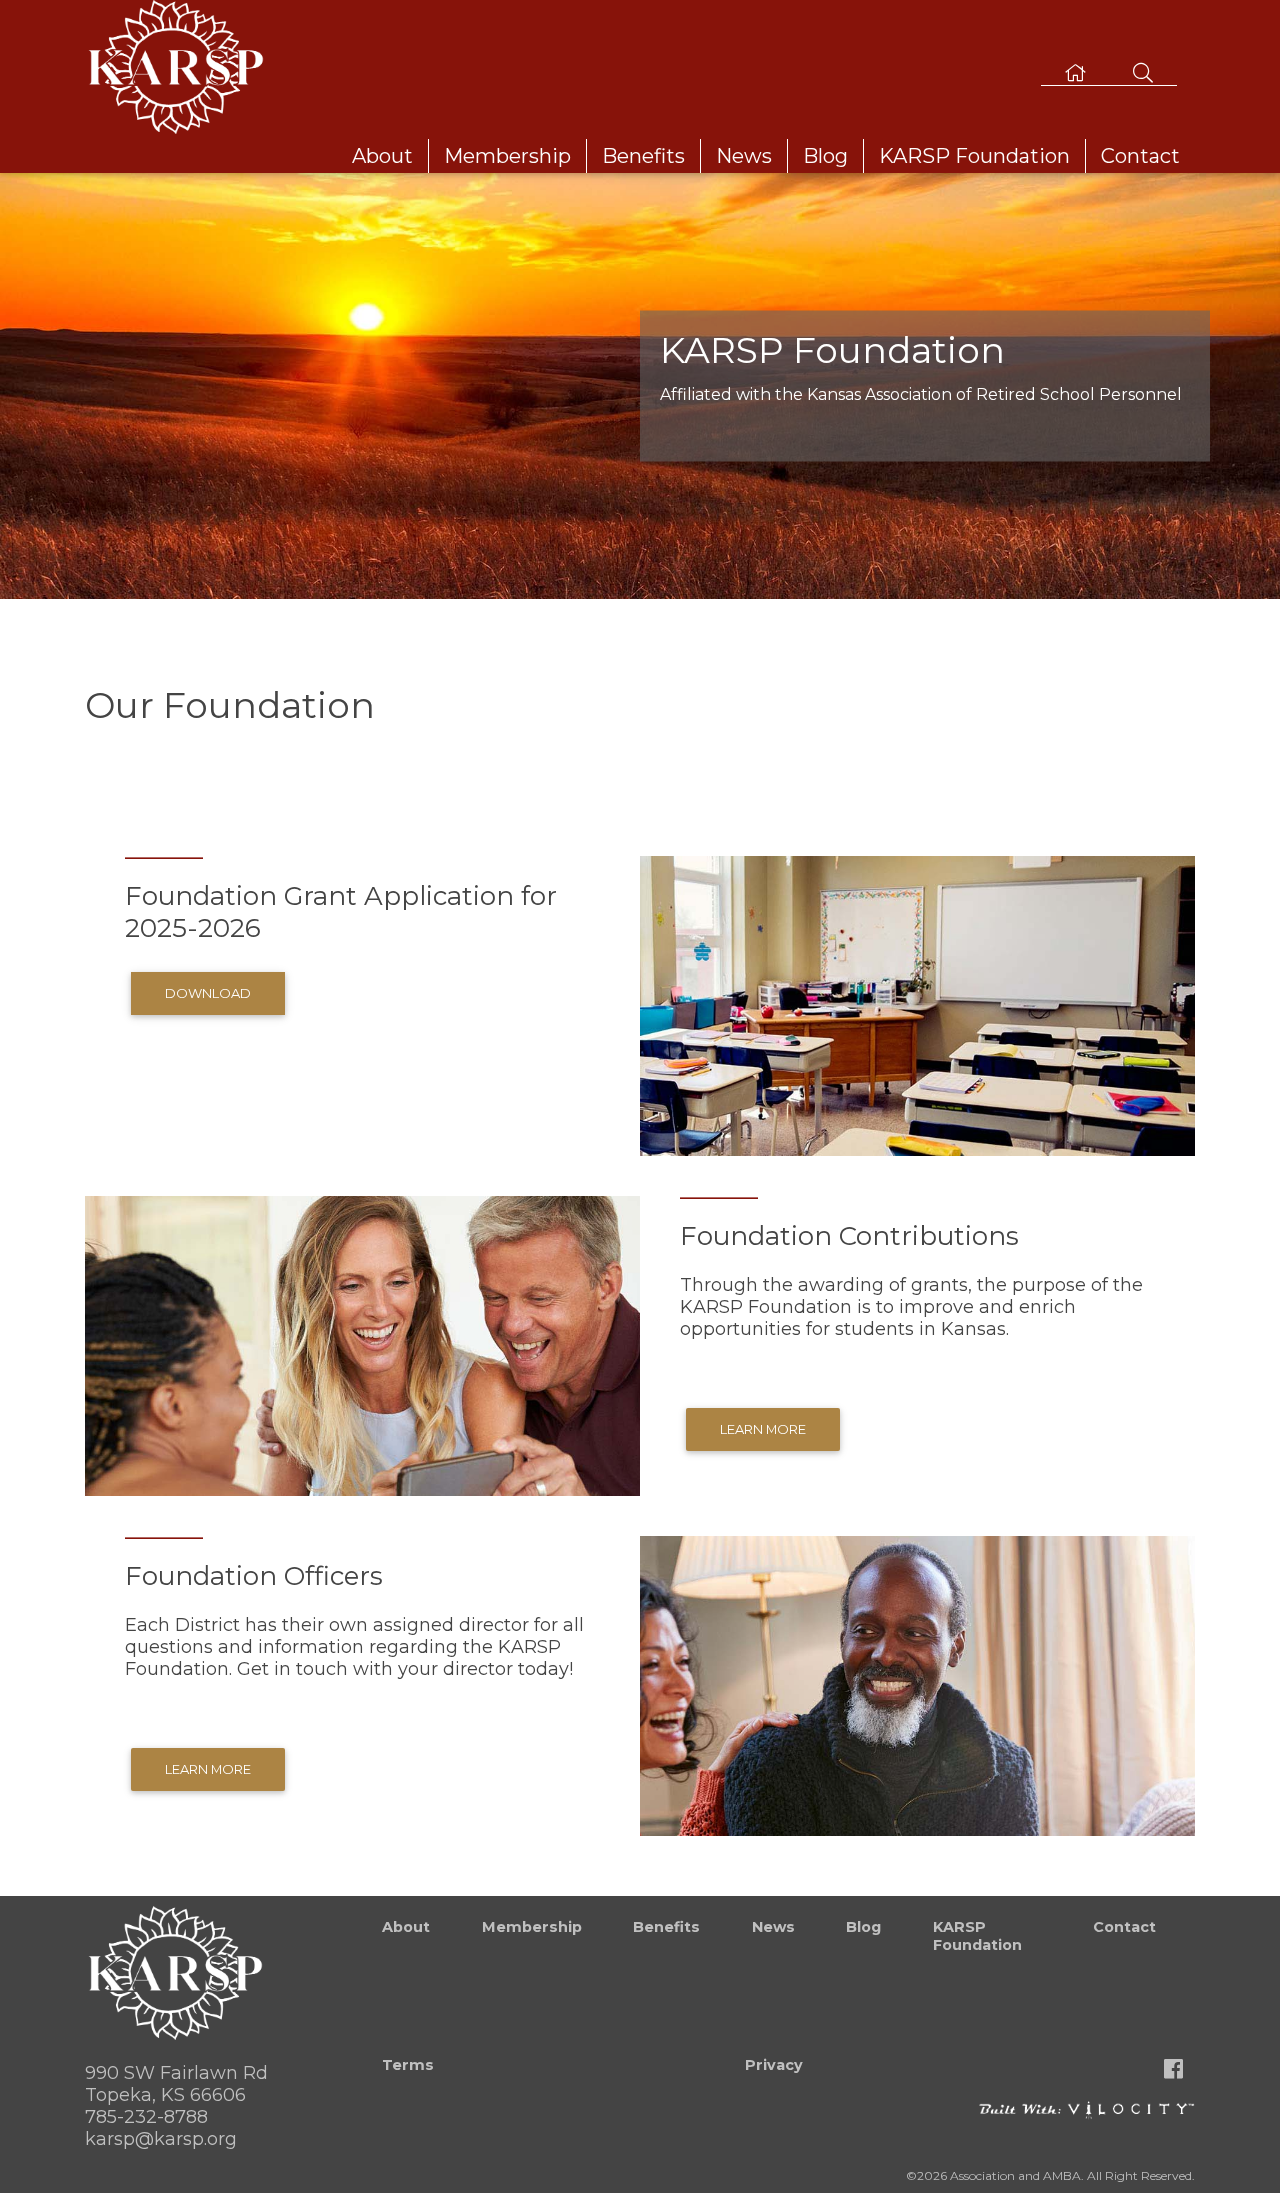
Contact (1140, 156)
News (744, 156)
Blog (825, 156)
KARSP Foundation (974, 156)
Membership (507, 156)
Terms (408, 2065)
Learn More (763, 1429)
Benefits (643, 156)
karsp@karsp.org (161, 2139)
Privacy (774, 2065)
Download (208, 993)
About (382, 156)
